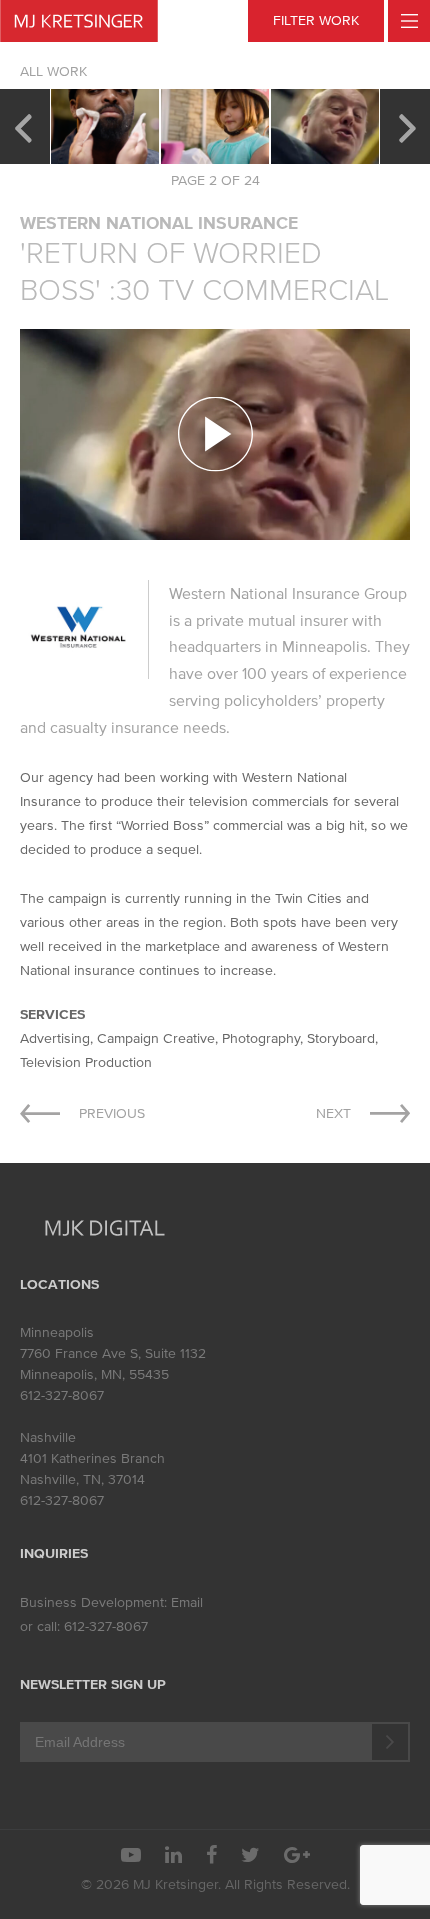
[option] (105, 126)
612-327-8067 (62, 1395)
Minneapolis (57, 1332)
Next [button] (407, 126)
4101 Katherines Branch (92, 1458)
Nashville (48, 1437)
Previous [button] (22, 126)
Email (187, 1602)
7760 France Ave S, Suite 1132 (113, 1353)
